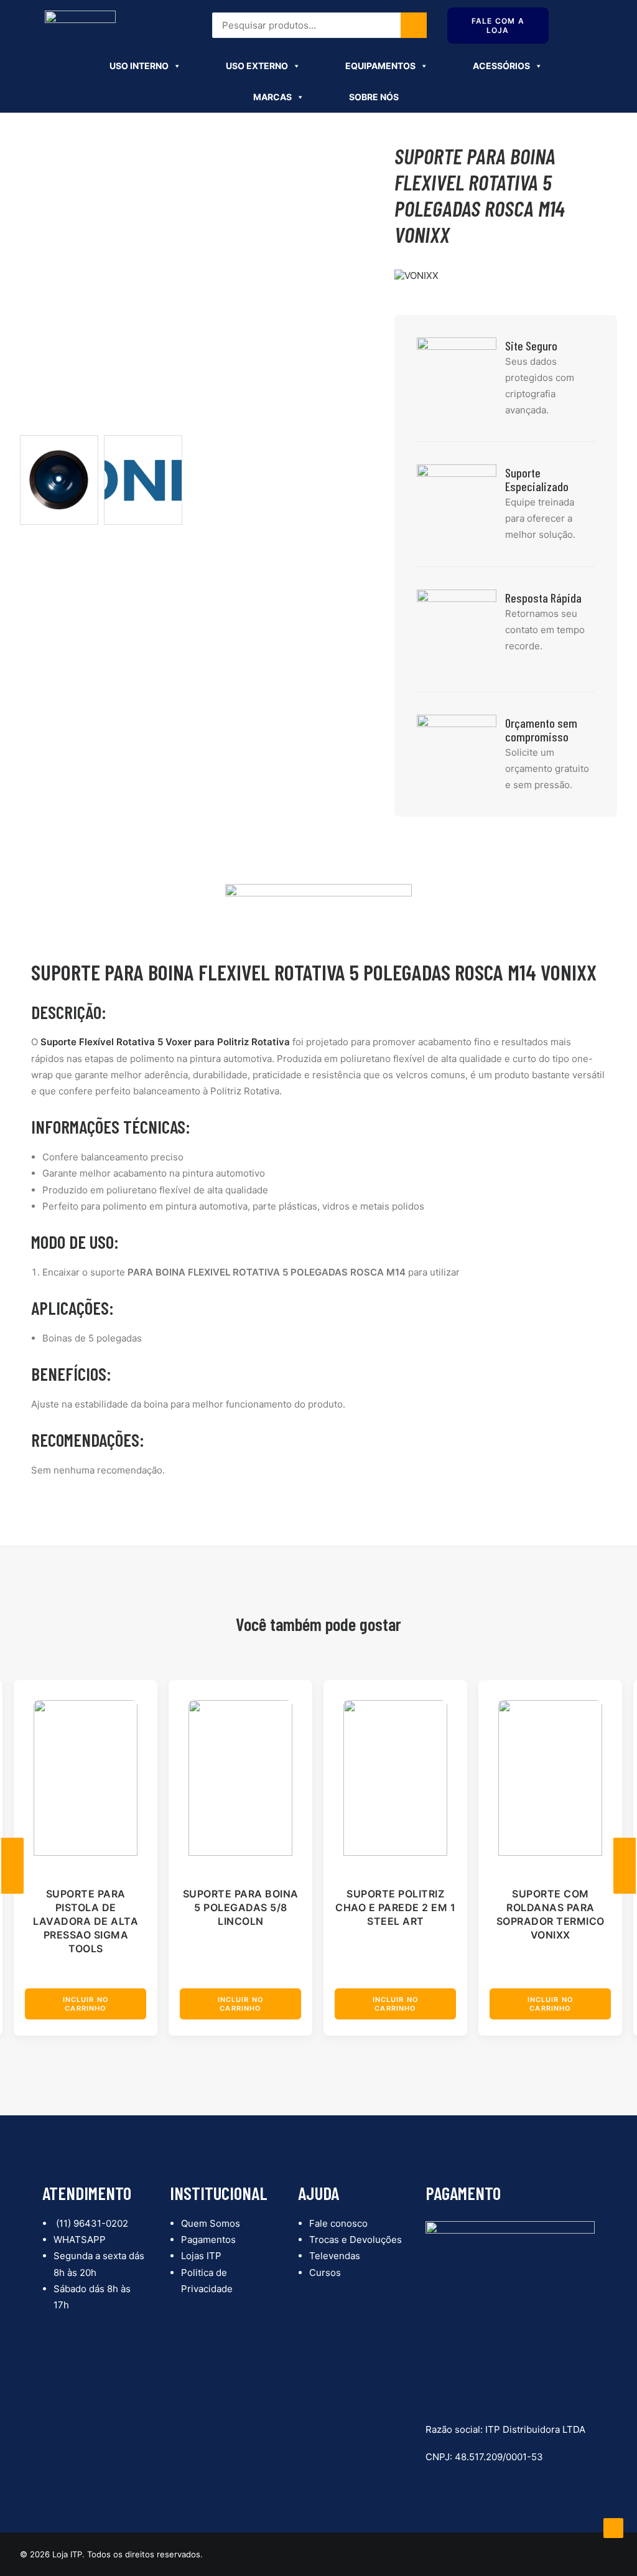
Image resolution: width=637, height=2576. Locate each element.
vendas (287, 33)
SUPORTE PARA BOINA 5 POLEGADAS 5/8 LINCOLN (241, 1907)
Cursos (325, 2273)
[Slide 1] (59, 480)
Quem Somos (211, 2223)
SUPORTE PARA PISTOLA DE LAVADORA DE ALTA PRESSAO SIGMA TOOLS (86, 1921)
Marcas (272, 97)
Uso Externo (257, 66)
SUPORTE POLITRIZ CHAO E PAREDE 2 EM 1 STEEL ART (395, 1907)
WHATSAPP (80, 2240)
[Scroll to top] (613, 2527)
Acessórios (501, 66)
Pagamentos (208, 2240)
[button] (86, 1778)
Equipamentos (380, 66)
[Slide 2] (143, 480)
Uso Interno (139, 66)
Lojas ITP (201, 2256)
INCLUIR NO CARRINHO (86, 2004)
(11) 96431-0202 (91, 2223)
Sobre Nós (374, 97)
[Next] (625, 1866)
